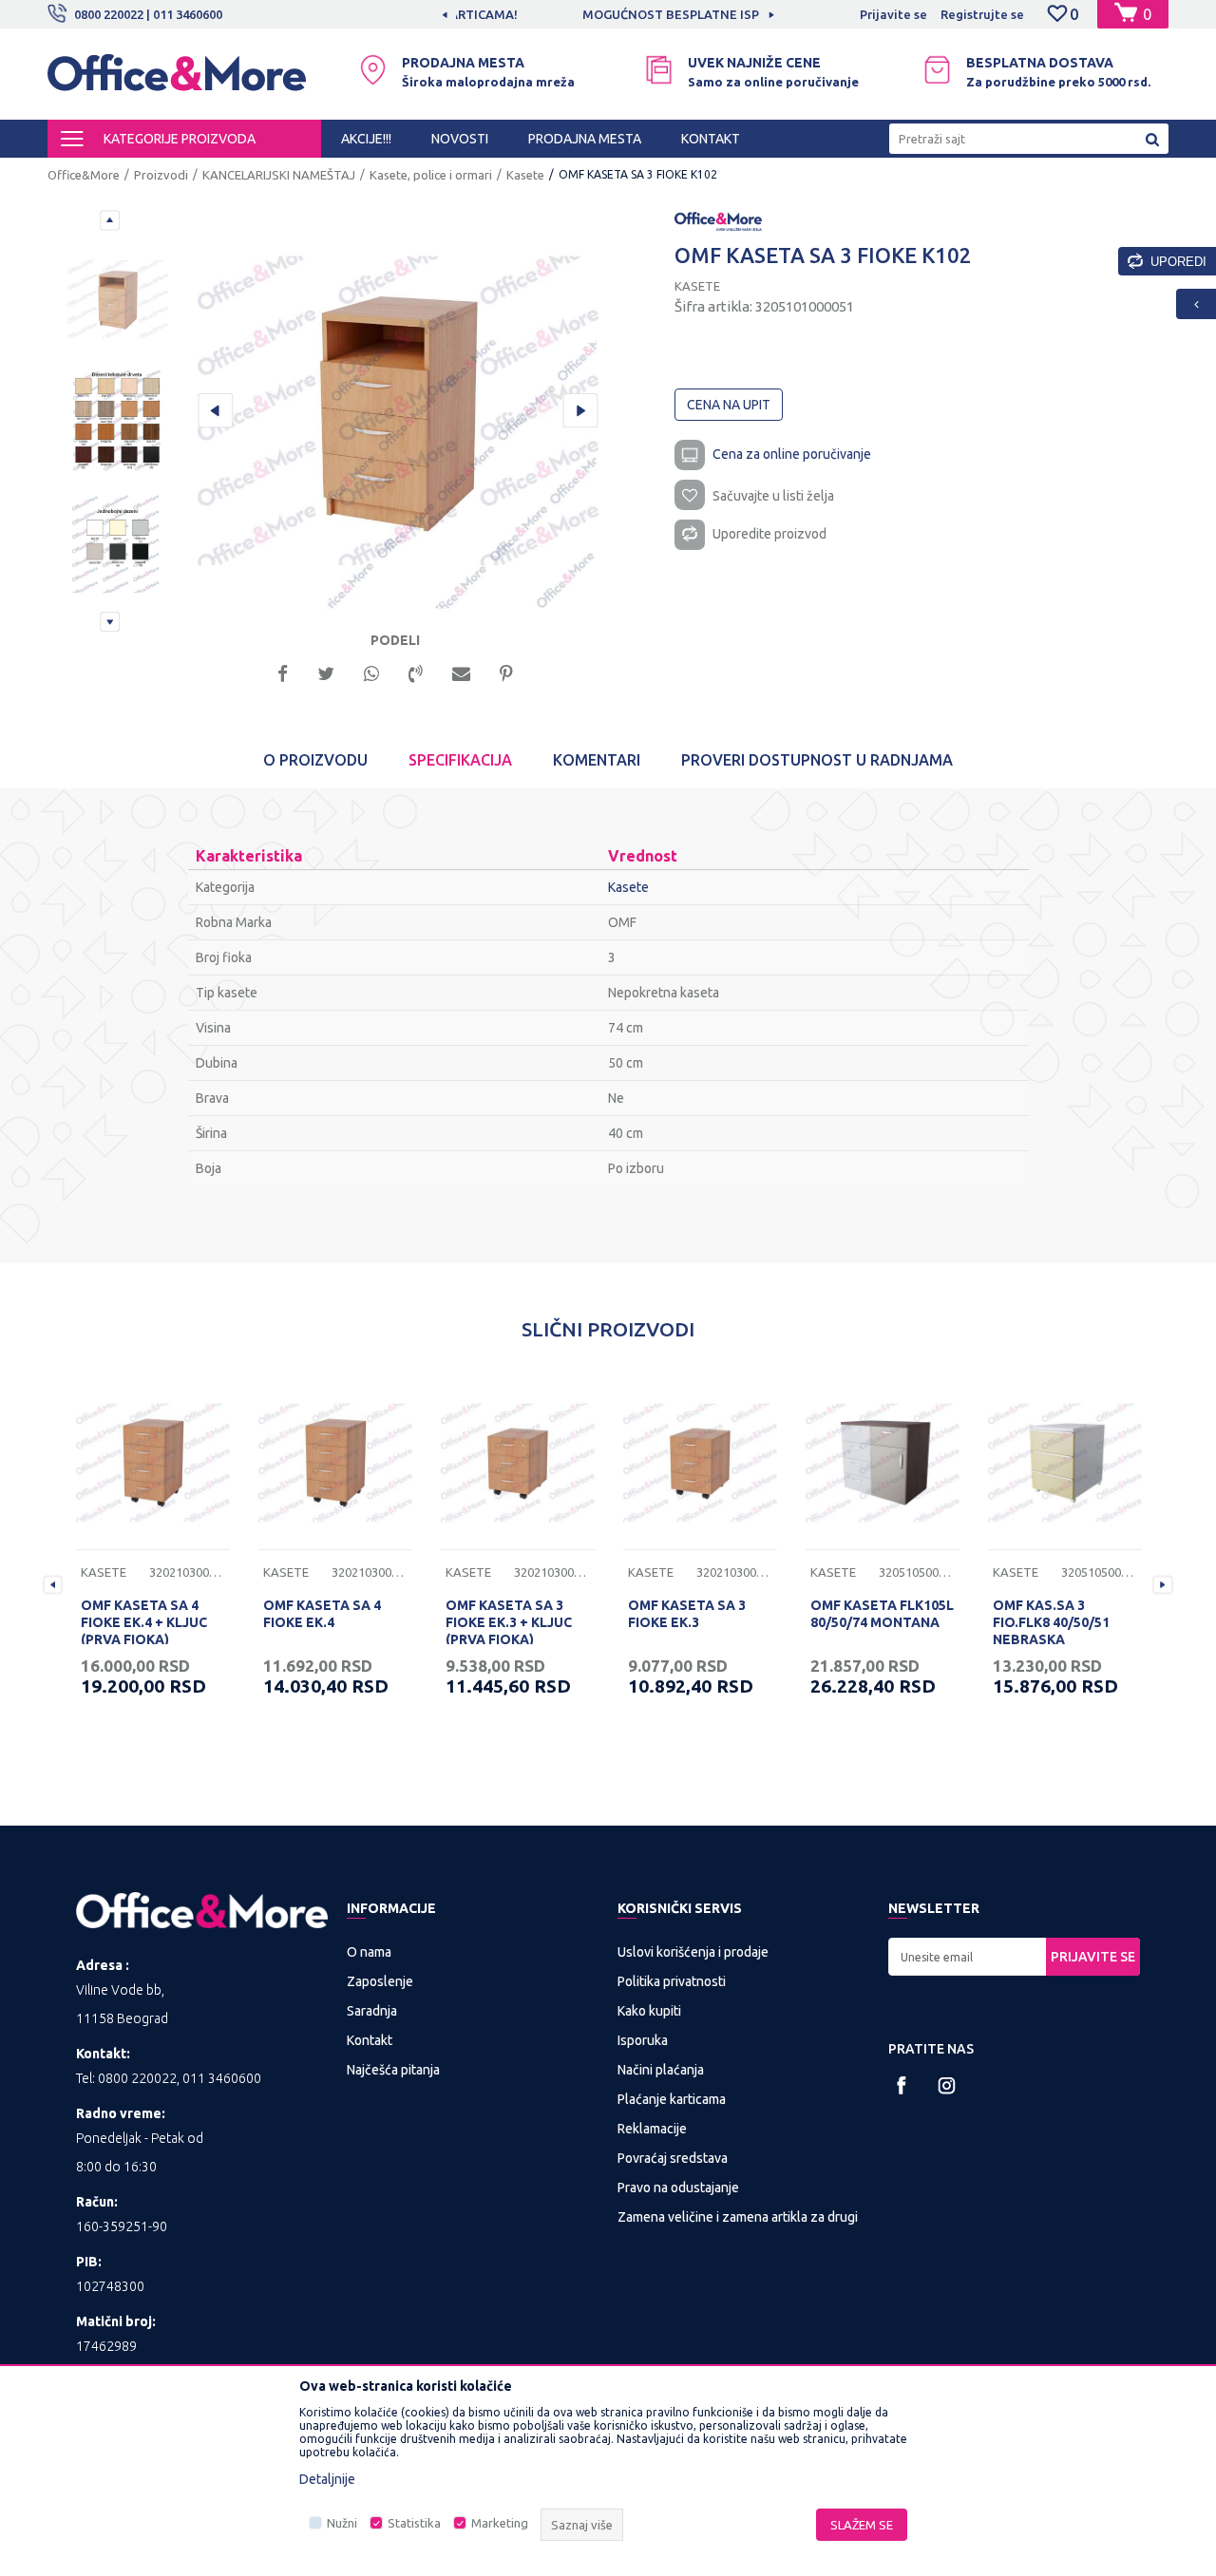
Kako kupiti (649, 2011)
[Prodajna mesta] (373, 70)
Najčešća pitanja (393, 2070)
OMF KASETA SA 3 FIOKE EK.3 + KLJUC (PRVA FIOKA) (509, 1622)
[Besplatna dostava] (937, 70)
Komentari (597, 760)
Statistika (414, 2523)
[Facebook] (283, 672)
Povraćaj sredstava (673, 2158)
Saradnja (372, 2011)
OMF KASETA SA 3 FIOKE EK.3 (687, 1614)
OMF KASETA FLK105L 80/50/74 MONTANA (882, 1614)
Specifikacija (460, 760)
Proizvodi (161, 175)
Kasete (525, 175)
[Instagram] (947, 2085)
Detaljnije (327, 2479)
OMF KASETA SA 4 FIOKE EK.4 (322, 1614)
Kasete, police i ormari (431, 175)
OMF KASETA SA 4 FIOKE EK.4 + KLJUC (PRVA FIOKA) (144, 1622)
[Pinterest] (506, 672)
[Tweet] (326, 672)
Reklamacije (652, 2129)
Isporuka (643, 2040)
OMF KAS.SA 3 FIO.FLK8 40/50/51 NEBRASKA (1051, 1622)
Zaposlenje (380, 1981)
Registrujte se (982, 14)
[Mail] (461, 672)
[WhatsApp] (371, 672)
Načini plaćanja (661, 2070)
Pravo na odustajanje (678, 2188)
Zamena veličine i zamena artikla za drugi (738, 2217)
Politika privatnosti (672, 1981)
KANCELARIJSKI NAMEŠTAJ (279, 175)
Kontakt (370, 2040)
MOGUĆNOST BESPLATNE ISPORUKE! (607, 14)
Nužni (342, 2523)
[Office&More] (177, 81)
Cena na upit (729, 405)
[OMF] (718, 220)
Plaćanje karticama (672, 2099)
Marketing (500, 2523)
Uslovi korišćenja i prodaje (693, 1952)
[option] (608, 14)
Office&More (84, 175)
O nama (369, 1952)
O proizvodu (315, 760)
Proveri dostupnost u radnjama (817, 760)
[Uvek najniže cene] (659, 70)
